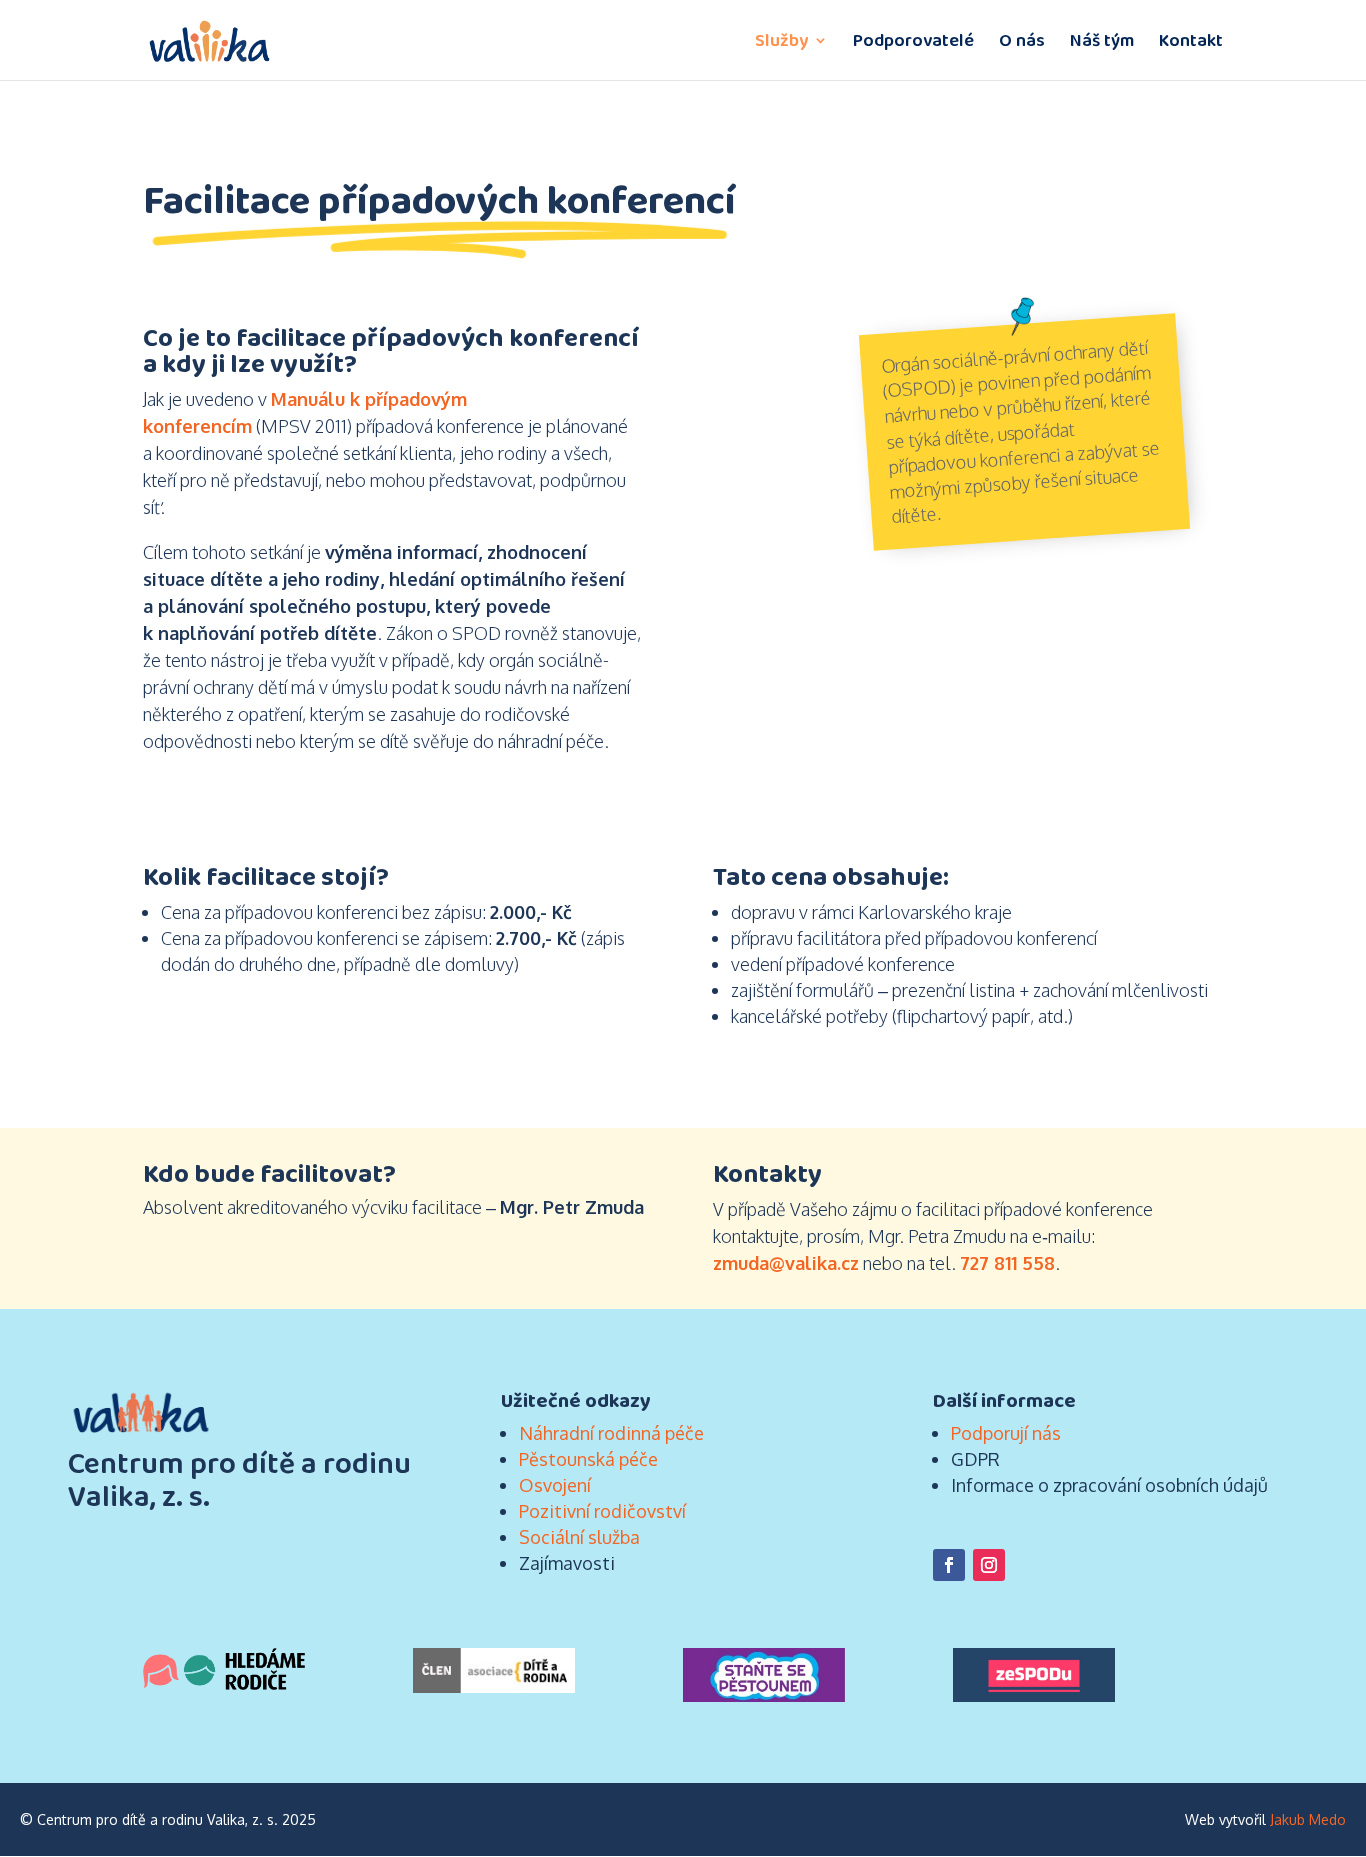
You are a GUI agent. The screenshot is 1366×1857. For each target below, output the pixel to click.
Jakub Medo (1308, 1819)
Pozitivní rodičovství (602, 1511)
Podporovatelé (913, 43)
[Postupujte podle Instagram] (989, 1565)
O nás (1022, 43)
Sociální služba (579, 1537)
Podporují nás (1006, 1433)
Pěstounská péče (588, 1459)
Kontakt (1191, 43)
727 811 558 (1007, 1263)
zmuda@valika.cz (786, 1263)
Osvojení (555, 1485)
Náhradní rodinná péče (611, 1433)
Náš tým (1102, 43)
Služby (781, 43)
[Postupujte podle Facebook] (949, 1565)
